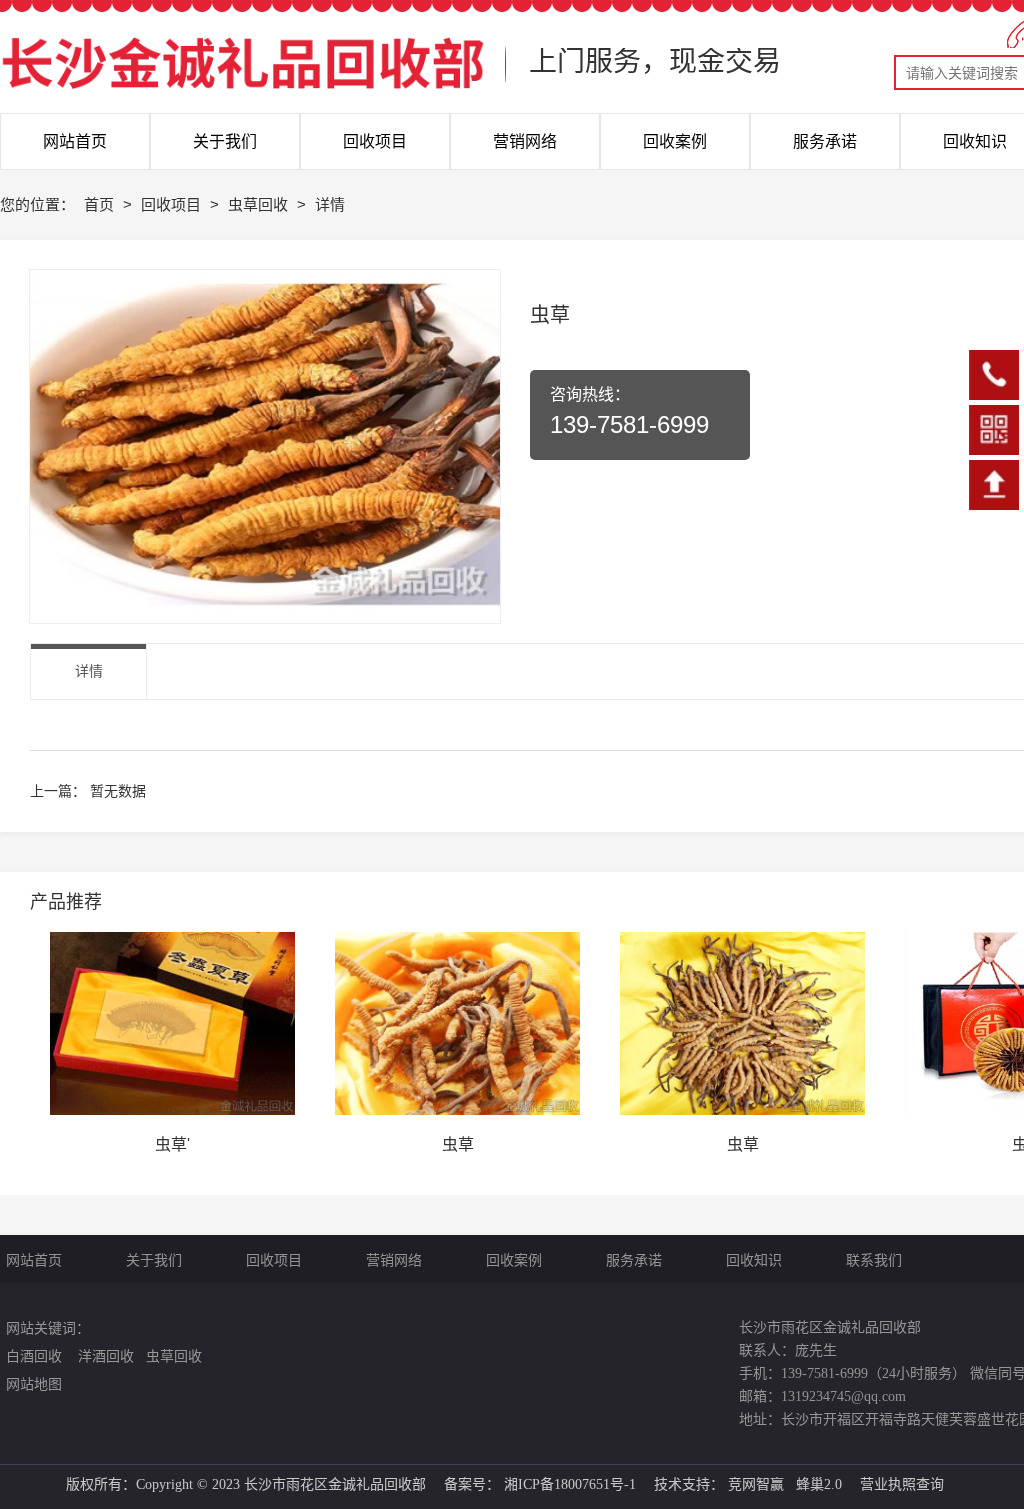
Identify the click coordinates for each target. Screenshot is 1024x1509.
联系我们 (867, 1260)
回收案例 (514, 1260)
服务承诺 (634, 1260)
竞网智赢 (756, 1484)
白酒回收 (34, 1356)
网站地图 (34, 1384)
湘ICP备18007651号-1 (570, 1484)
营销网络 (394, 1260)
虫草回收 (260, 204)
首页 (101, 204)
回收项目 (173, 204)
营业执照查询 (902, 1484)
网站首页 (34, 1260)
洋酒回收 (104, 1356)
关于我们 (154, 1260)
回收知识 (754, 1260)
